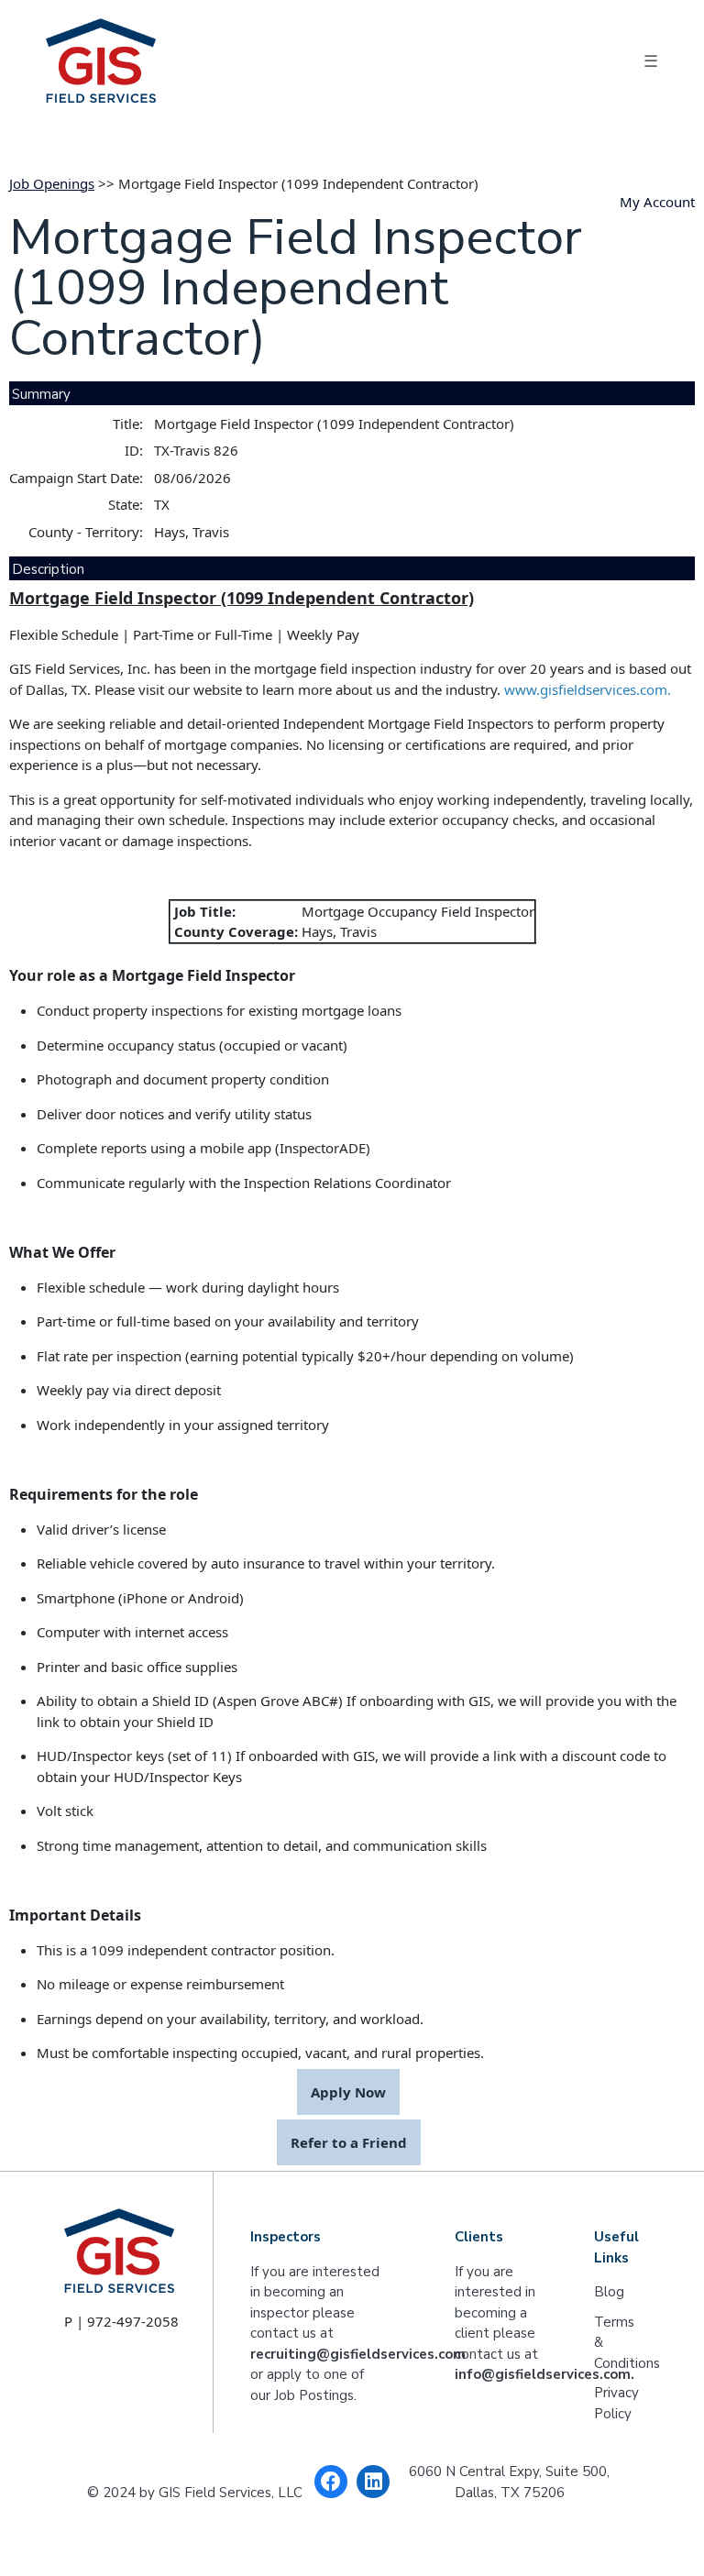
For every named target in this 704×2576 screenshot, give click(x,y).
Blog (609, 2292)
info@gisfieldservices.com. (544, 2374)
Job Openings (52, 183)
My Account (657, 202)
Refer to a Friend (349, 2142)
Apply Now (348, 2092)
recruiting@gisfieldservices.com (358, 2354)
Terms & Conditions (617, 2343)
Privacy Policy (616, 2403)
